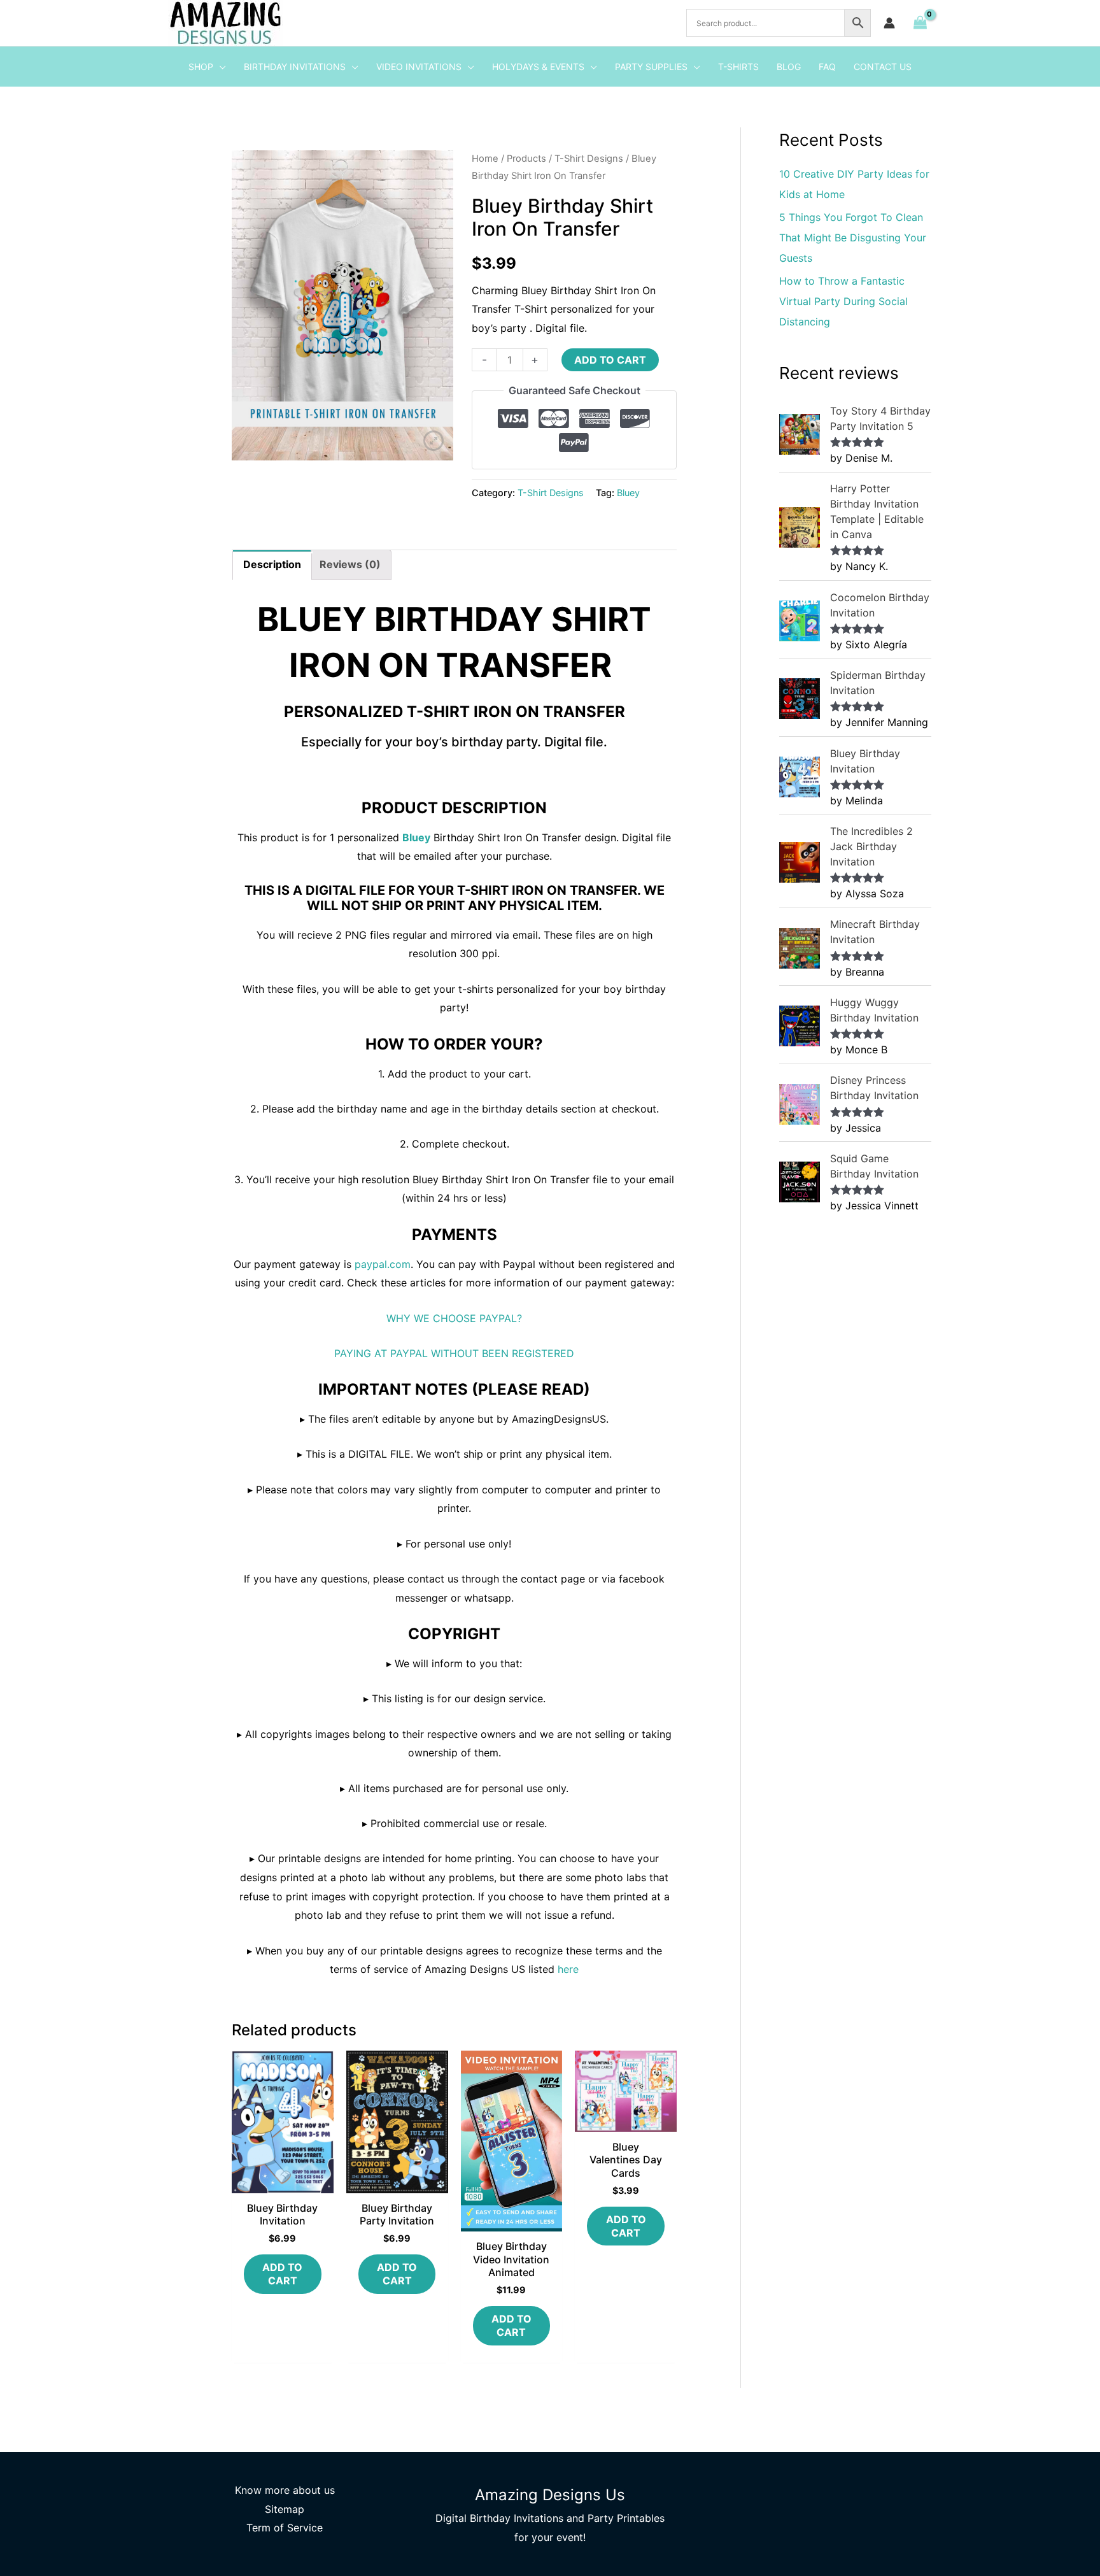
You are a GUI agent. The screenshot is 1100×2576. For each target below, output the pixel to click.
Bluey (628, 493)
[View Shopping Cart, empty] (920, 23)
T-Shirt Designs (589, 159)
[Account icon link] (889, 23)
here (568, 1969)
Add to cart (610, 360)
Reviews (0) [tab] (350, 564)
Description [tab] (272, 564)
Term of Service (285, 2528)
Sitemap (285, 2509)
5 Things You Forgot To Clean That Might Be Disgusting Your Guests (853, 238)
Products (526, 159)
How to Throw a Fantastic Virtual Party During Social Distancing (843, 301)
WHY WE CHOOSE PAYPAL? (454, 1318)
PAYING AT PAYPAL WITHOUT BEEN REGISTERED (454, 1353)
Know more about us (285, 2490)
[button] (220, 67)
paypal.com (383, 1264)
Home (485, 159)
